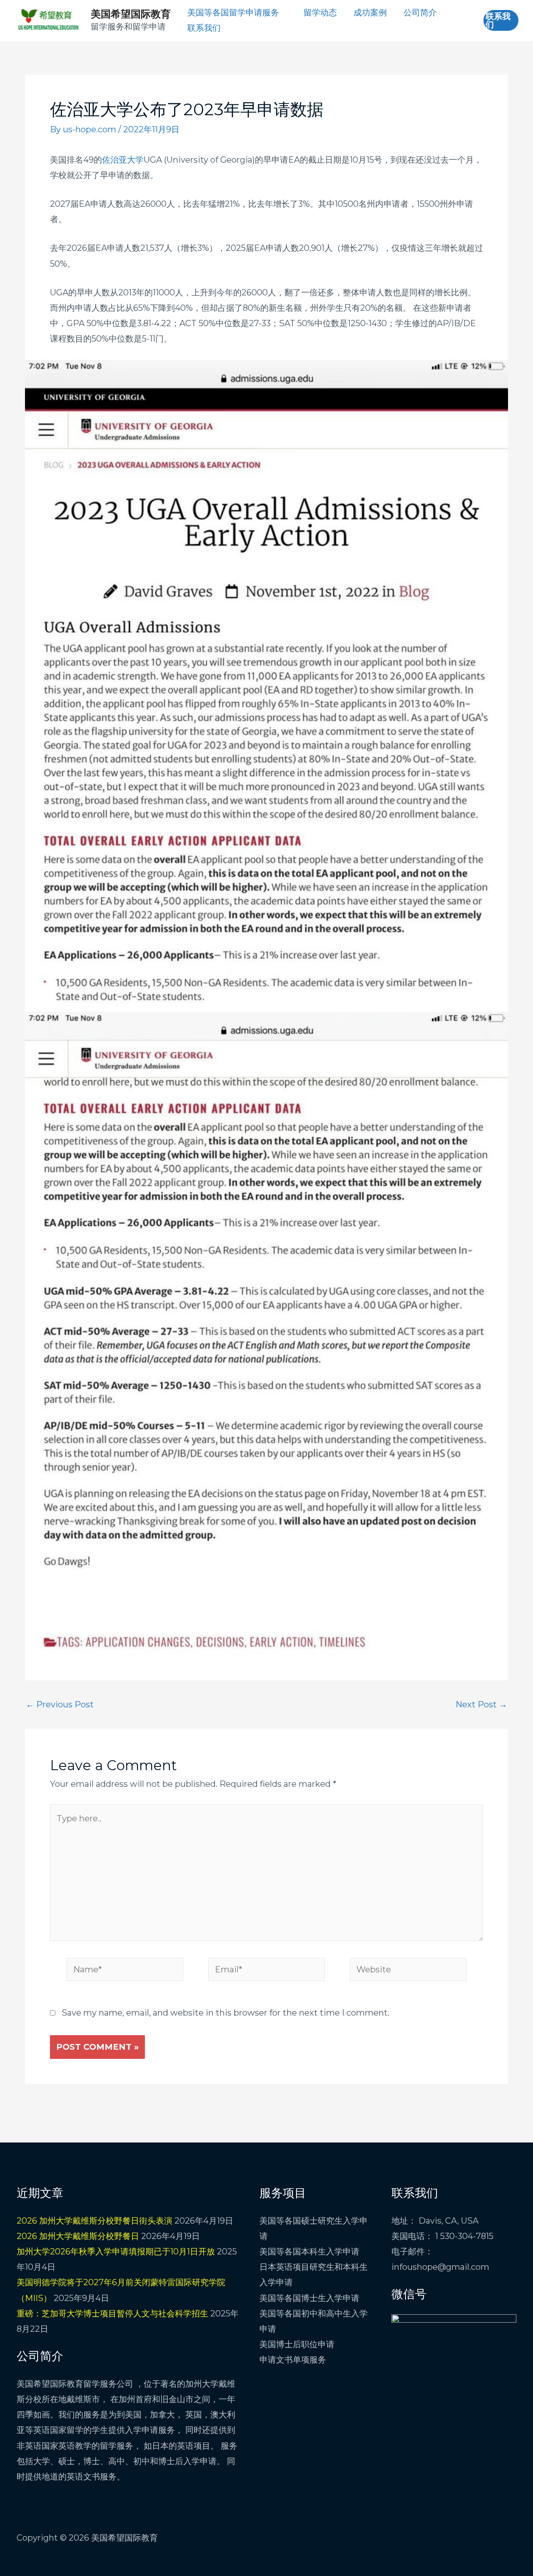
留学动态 (320, 12)
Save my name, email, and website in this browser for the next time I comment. (225, 2013)
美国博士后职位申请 (297, 2344)
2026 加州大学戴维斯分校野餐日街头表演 (95, 2221)
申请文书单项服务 (293, 2360)
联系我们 (204, 28)
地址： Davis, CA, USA (435, 2221)
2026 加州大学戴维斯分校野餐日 (78, 2236)
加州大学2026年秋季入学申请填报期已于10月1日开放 (116, 2252)
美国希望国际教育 (131, 14)
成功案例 (370, 12)
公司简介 (420, 12)
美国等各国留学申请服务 (233, 12)
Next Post (481, 1704)
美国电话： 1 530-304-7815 (442, 2236)
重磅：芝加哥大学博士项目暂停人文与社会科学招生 (112, 2313)
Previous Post (60, 1704)
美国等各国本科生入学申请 (309, 2252)
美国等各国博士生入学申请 (309, 2298)
